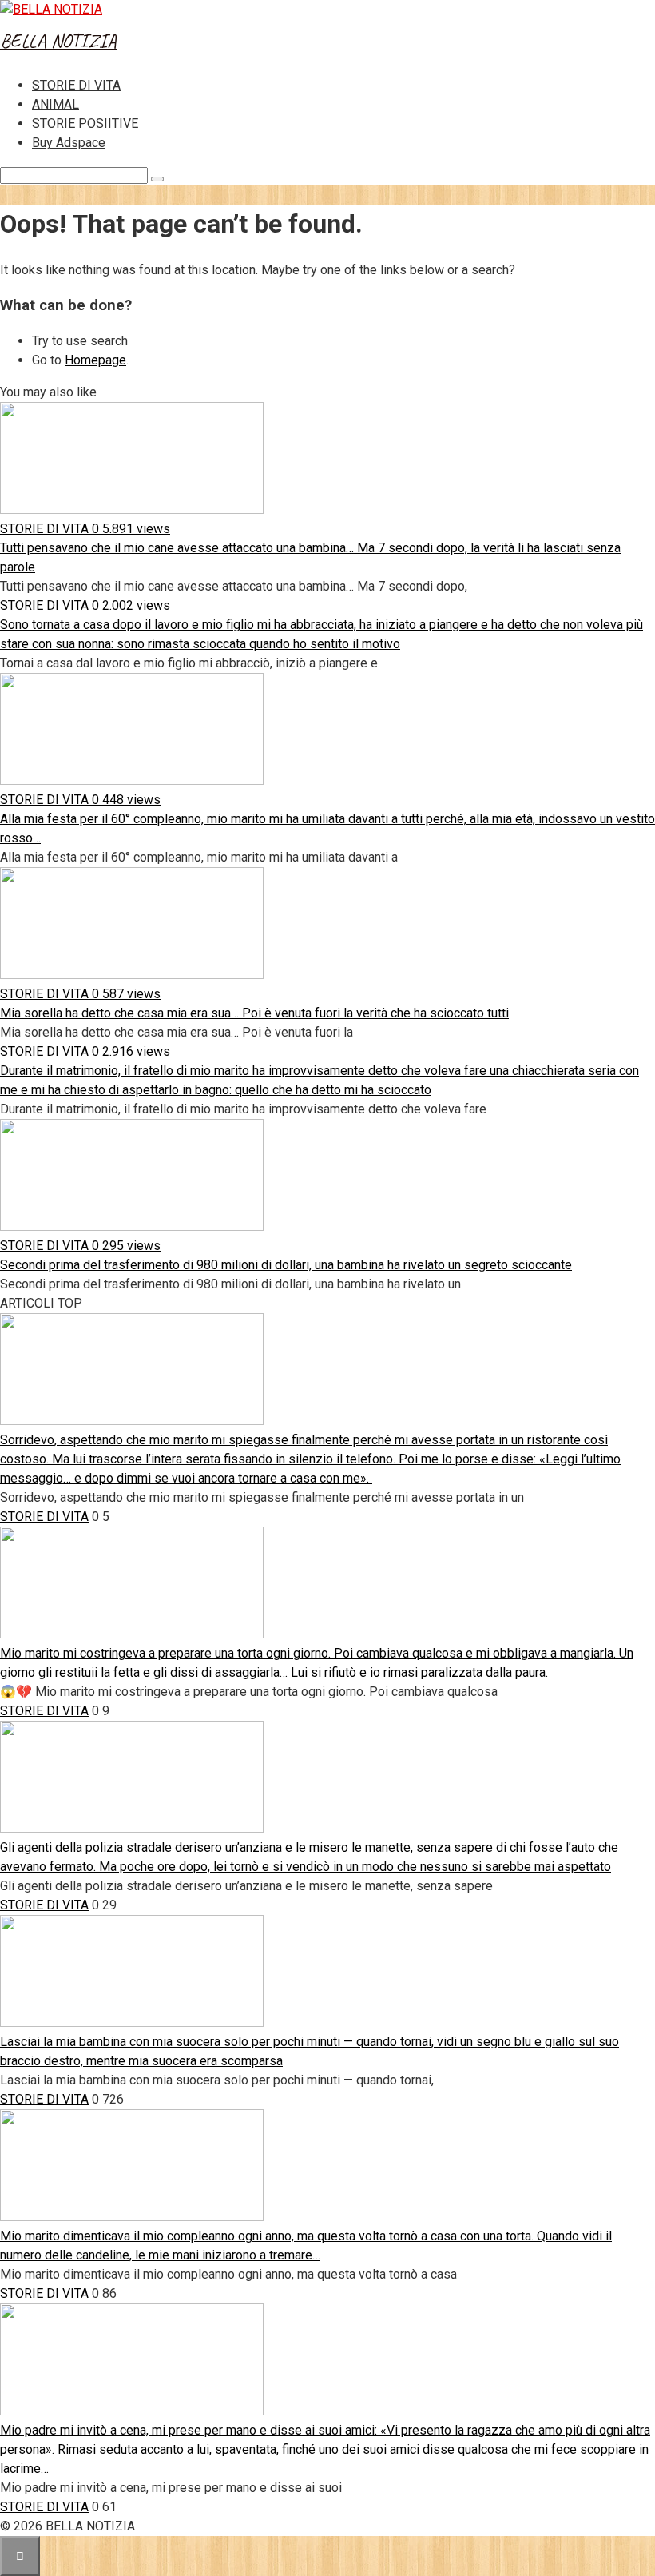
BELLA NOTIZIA (58, 41)
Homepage (95, 360)
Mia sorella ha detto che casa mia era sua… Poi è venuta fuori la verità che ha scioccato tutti (254, 1013)
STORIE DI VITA (76, 85)
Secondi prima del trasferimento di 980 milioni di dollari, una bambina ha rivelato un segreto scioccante (286, 1265)
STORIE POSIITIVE (85, 123)
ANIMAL (56, 104)
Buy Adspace (69, 143)
